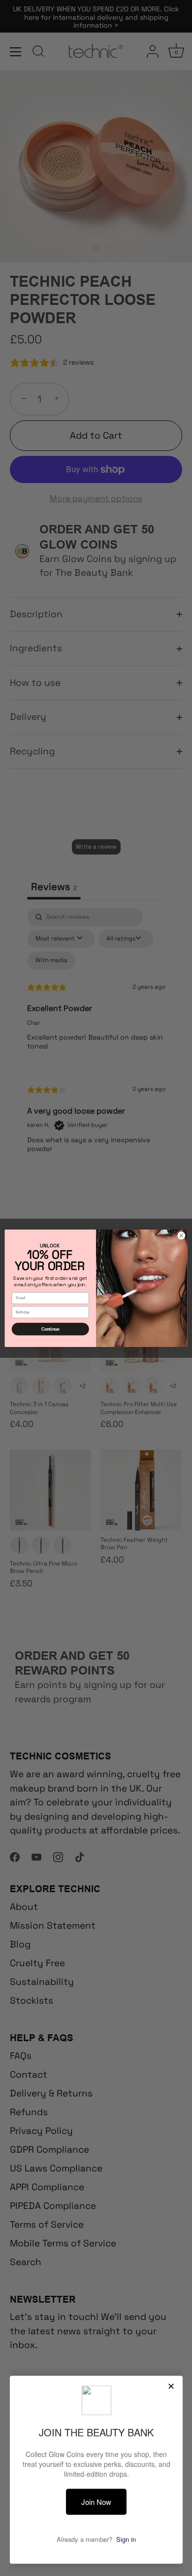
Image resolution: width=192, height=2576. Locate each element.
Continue (50, 1329)
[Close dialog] (181, 1235)
